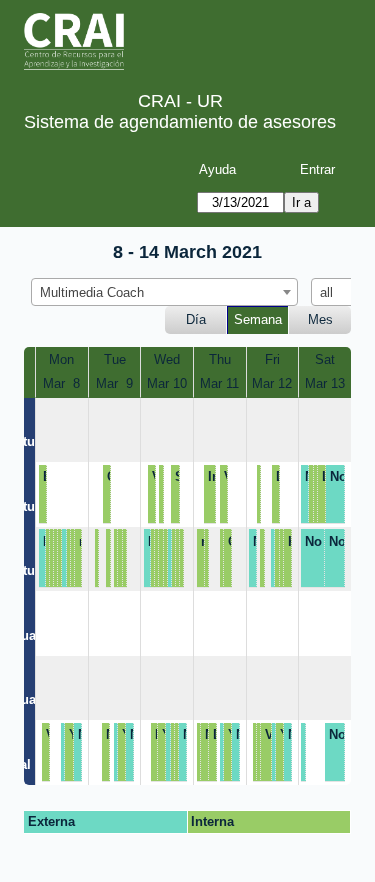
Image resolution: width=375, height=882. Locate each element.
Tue (115, 359)
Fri (272, 359)
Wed (167, 359)
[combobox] (164, 292)
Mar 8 (61, 383)
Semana (258, 319)
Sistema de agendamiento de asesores (180, 122)
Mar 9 (114, 383)
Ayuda (217, 169)
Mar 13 (325, 383)
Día (196, 319)
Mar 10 (167, 383)
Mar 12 (272, 383)
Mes (320, 319)
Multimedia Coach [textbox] (92, 292)
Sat (325, 359)
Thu (220, 359)
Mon (61, 359)
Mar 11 (219, 383)
